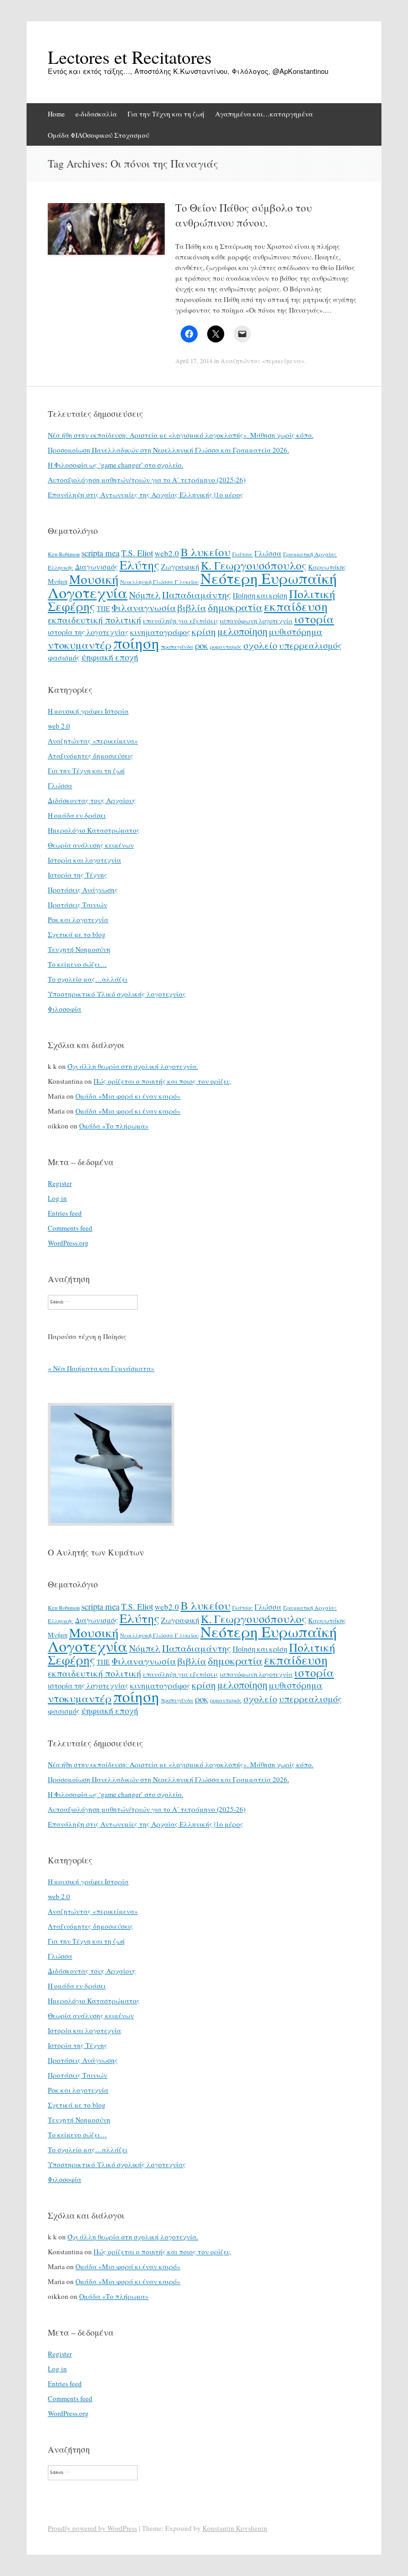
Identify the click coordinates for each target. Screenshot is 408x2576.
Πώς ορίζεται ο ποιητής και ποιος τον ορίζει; (162, 1081)
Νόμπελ (145, 595)
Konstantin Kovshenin (235, 2528)
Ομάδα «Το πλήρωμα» (114, 1126)
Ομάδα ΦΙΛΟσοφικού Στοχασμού (99, 135)
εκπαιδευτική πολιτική (95, 620)
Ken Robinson (64, 554)
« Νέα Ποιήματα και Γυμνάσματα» (101, 1368)
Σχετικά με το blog (77, 934)
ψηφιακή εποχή (110, 657)
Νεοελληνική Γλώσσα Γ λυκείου (159, 582)
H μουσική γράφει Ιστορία (88, 711)
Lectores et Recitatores (130, 57)
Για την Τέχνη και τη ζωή (166, 114)
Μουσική (94, 579)
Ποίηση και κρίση (260, 595)
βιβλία (192, 607)
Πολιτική (312, 594)
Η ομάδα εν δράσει (77, 815)
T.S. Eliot (137, 553)
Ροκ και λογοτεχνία (78, 919)
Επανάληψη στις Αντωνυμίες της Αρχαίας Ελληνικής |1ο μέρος (146, 495)
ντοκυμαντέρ (80, 645)
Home (56, 114)
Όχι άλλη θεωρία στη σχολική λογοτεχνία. (133, 1066)
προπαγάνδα (177, 647)
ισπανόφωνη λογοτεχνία (256, 621)
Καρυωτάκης (327, 567)
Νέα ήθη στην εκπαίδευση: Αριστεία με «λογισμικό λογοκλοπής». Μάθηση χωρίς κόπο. (181, 435)
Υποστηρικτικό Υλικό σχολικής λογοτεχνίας (117, 994)
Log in (57, 1198)
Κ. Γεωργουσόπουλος (254, 565)
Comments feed (70, 1228)
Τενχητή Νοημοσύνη (79, 949)
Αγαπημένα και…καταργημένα (264, 114)
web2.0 (167, 553)
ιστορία (314, 619)
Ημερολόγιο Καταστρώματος (94, 830)
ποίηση (136, 643)
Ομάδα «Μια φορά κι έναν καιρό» (128, 1096)
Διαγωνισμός (96, 567)
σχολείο (260, 645)
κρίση (204, 631)
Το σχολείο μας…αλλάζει (88, 979)
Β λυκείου (206, 552)
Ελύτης (139, 565)
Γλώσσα (268, 553)
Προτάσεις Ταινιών (78, 905)
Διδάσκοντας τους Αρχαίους (92, 800)
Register (60, 1183)
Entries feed (65, 1213)
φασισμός (64, 658)
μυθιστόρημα (296, 632)
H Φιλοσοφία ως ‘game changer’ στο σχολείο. (116, 465)
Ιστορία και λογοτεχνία (84, 860)
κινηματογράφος (160, 632)
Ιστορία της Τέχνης (78, 875)
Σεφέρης (71, 606)
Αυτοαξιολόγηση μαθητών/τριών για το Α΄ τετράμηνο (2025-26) (147, 480)
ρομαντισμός (226, 647)
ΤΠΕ (103, 608)
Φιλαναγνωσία (144, 607)
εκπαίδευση (296, 606)
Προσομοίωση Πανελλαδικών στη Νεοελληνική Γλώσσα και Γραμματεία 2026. (168, 450)
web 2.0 (59, 726)
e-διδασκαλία (96, 114)
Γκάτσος (243, 554)
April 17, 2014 (194, 361)
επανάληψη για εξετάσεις (181, 621)
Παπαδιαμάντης (197, 595)
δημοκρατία (235, 607)
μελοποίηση (242, 631)
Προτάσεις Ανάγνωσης (83, 890)
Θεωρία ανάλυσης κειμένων (91, 845)
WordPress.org (68, 1243)
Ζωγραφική (180, 567)
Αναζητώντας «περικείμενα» (262, 361)
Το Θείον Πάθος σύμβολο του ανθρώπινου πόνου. (244, 215)
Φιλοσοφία (65, 1009)
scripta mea (100, 553)
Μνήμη (58, 581)
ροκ (202, 646)
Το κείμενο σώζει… (77, 964)
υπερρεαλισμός (310, 645)
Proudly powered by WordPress (92, 2528)
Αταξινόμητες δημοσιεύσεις (91, 756)
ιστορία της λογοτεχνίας (88, 632)
